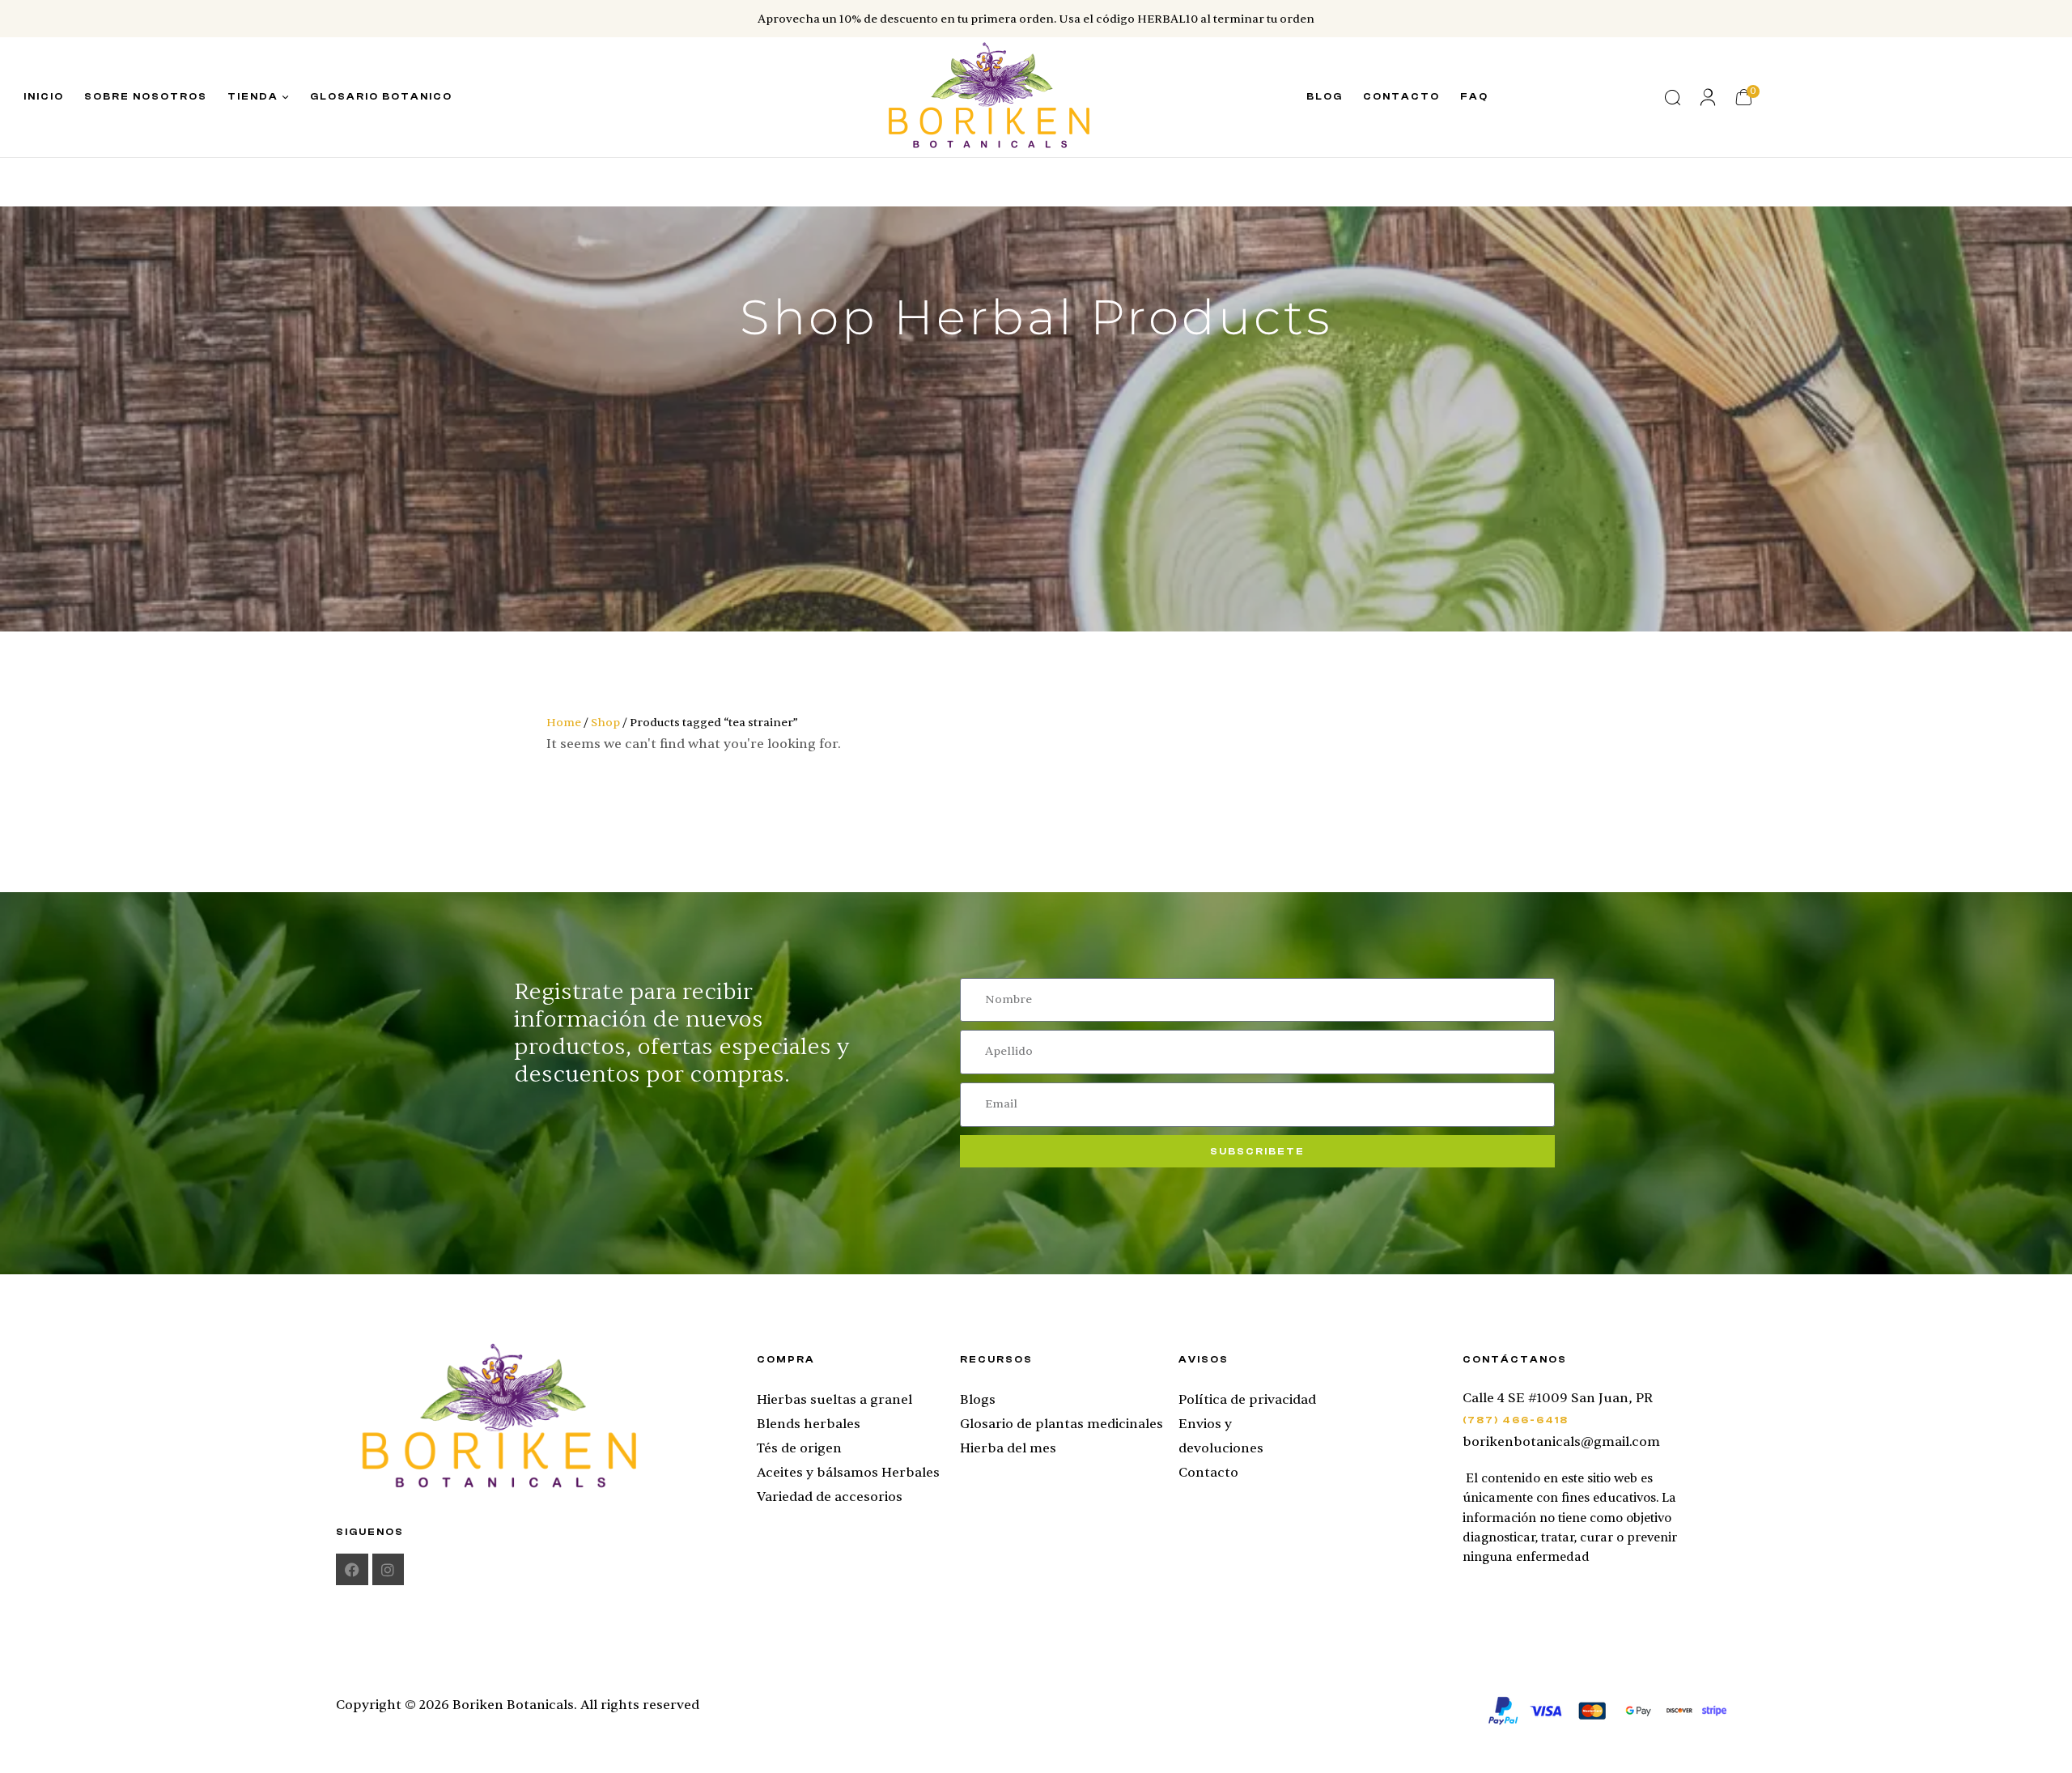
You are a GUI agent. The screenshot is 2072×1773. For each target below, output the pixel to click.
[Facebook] (352, 1570)
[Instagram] (388, 1570)
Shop (605, 723)
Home (564, 723)
